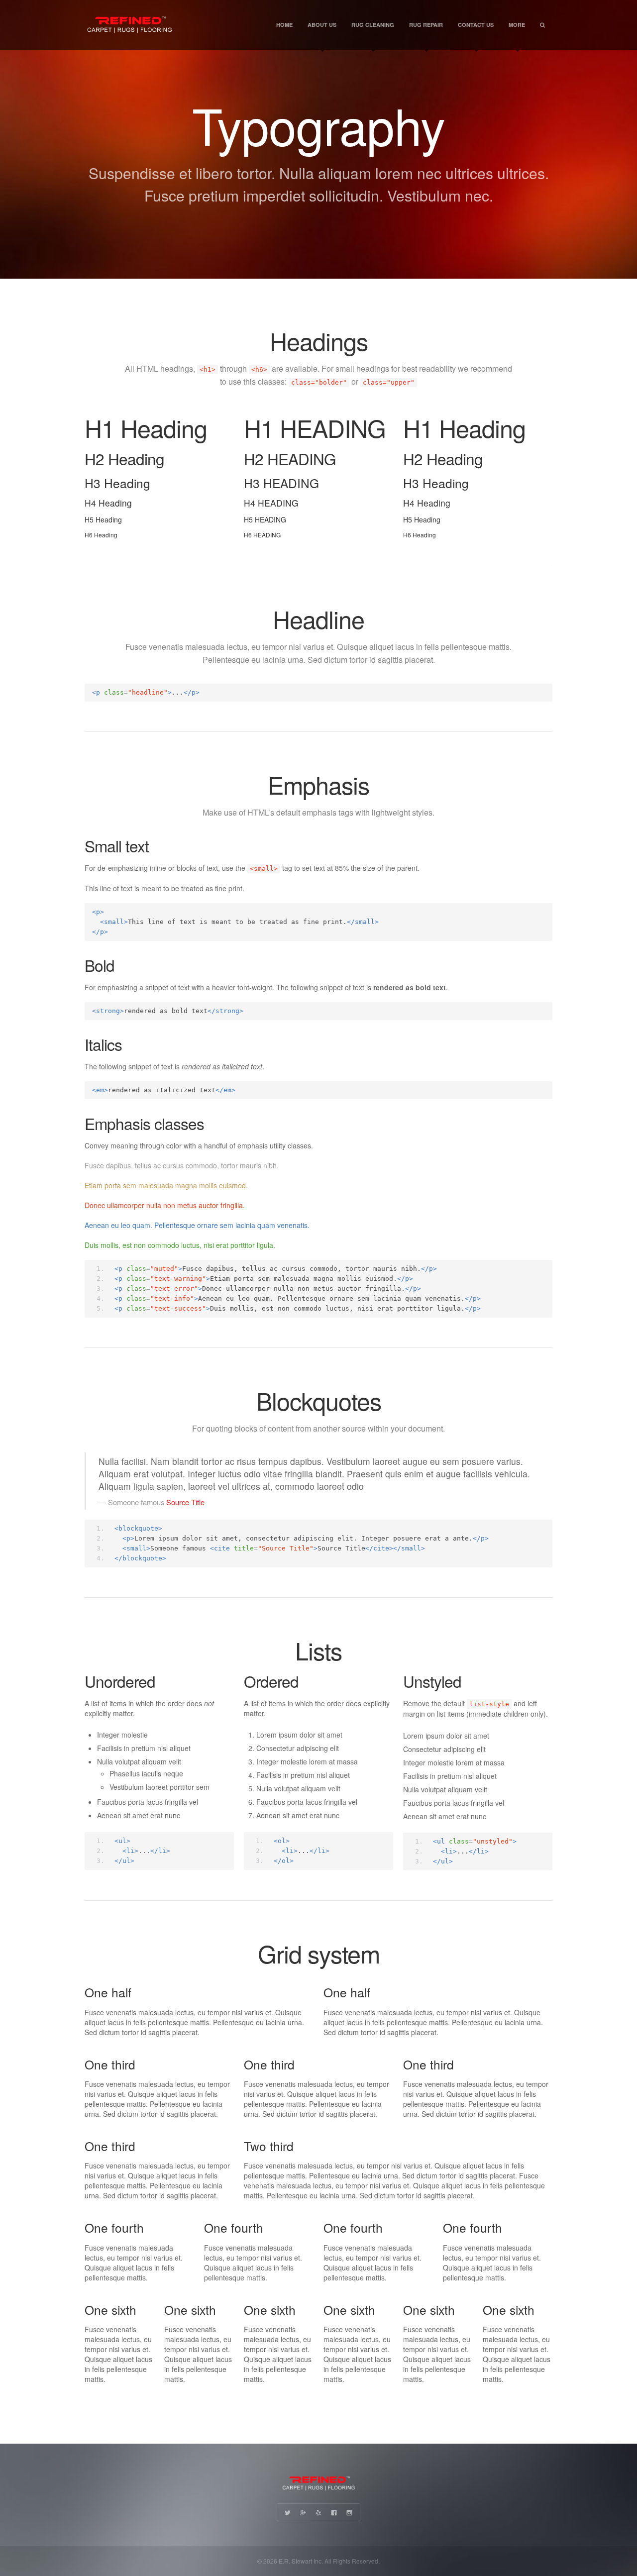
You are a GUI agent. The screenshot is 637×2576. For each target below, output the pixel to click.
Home (284, 25)
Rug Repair (426, 25)
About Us (322, 25)
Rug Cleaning (373, 25)
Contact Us (476, 25)
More (517, 25)
